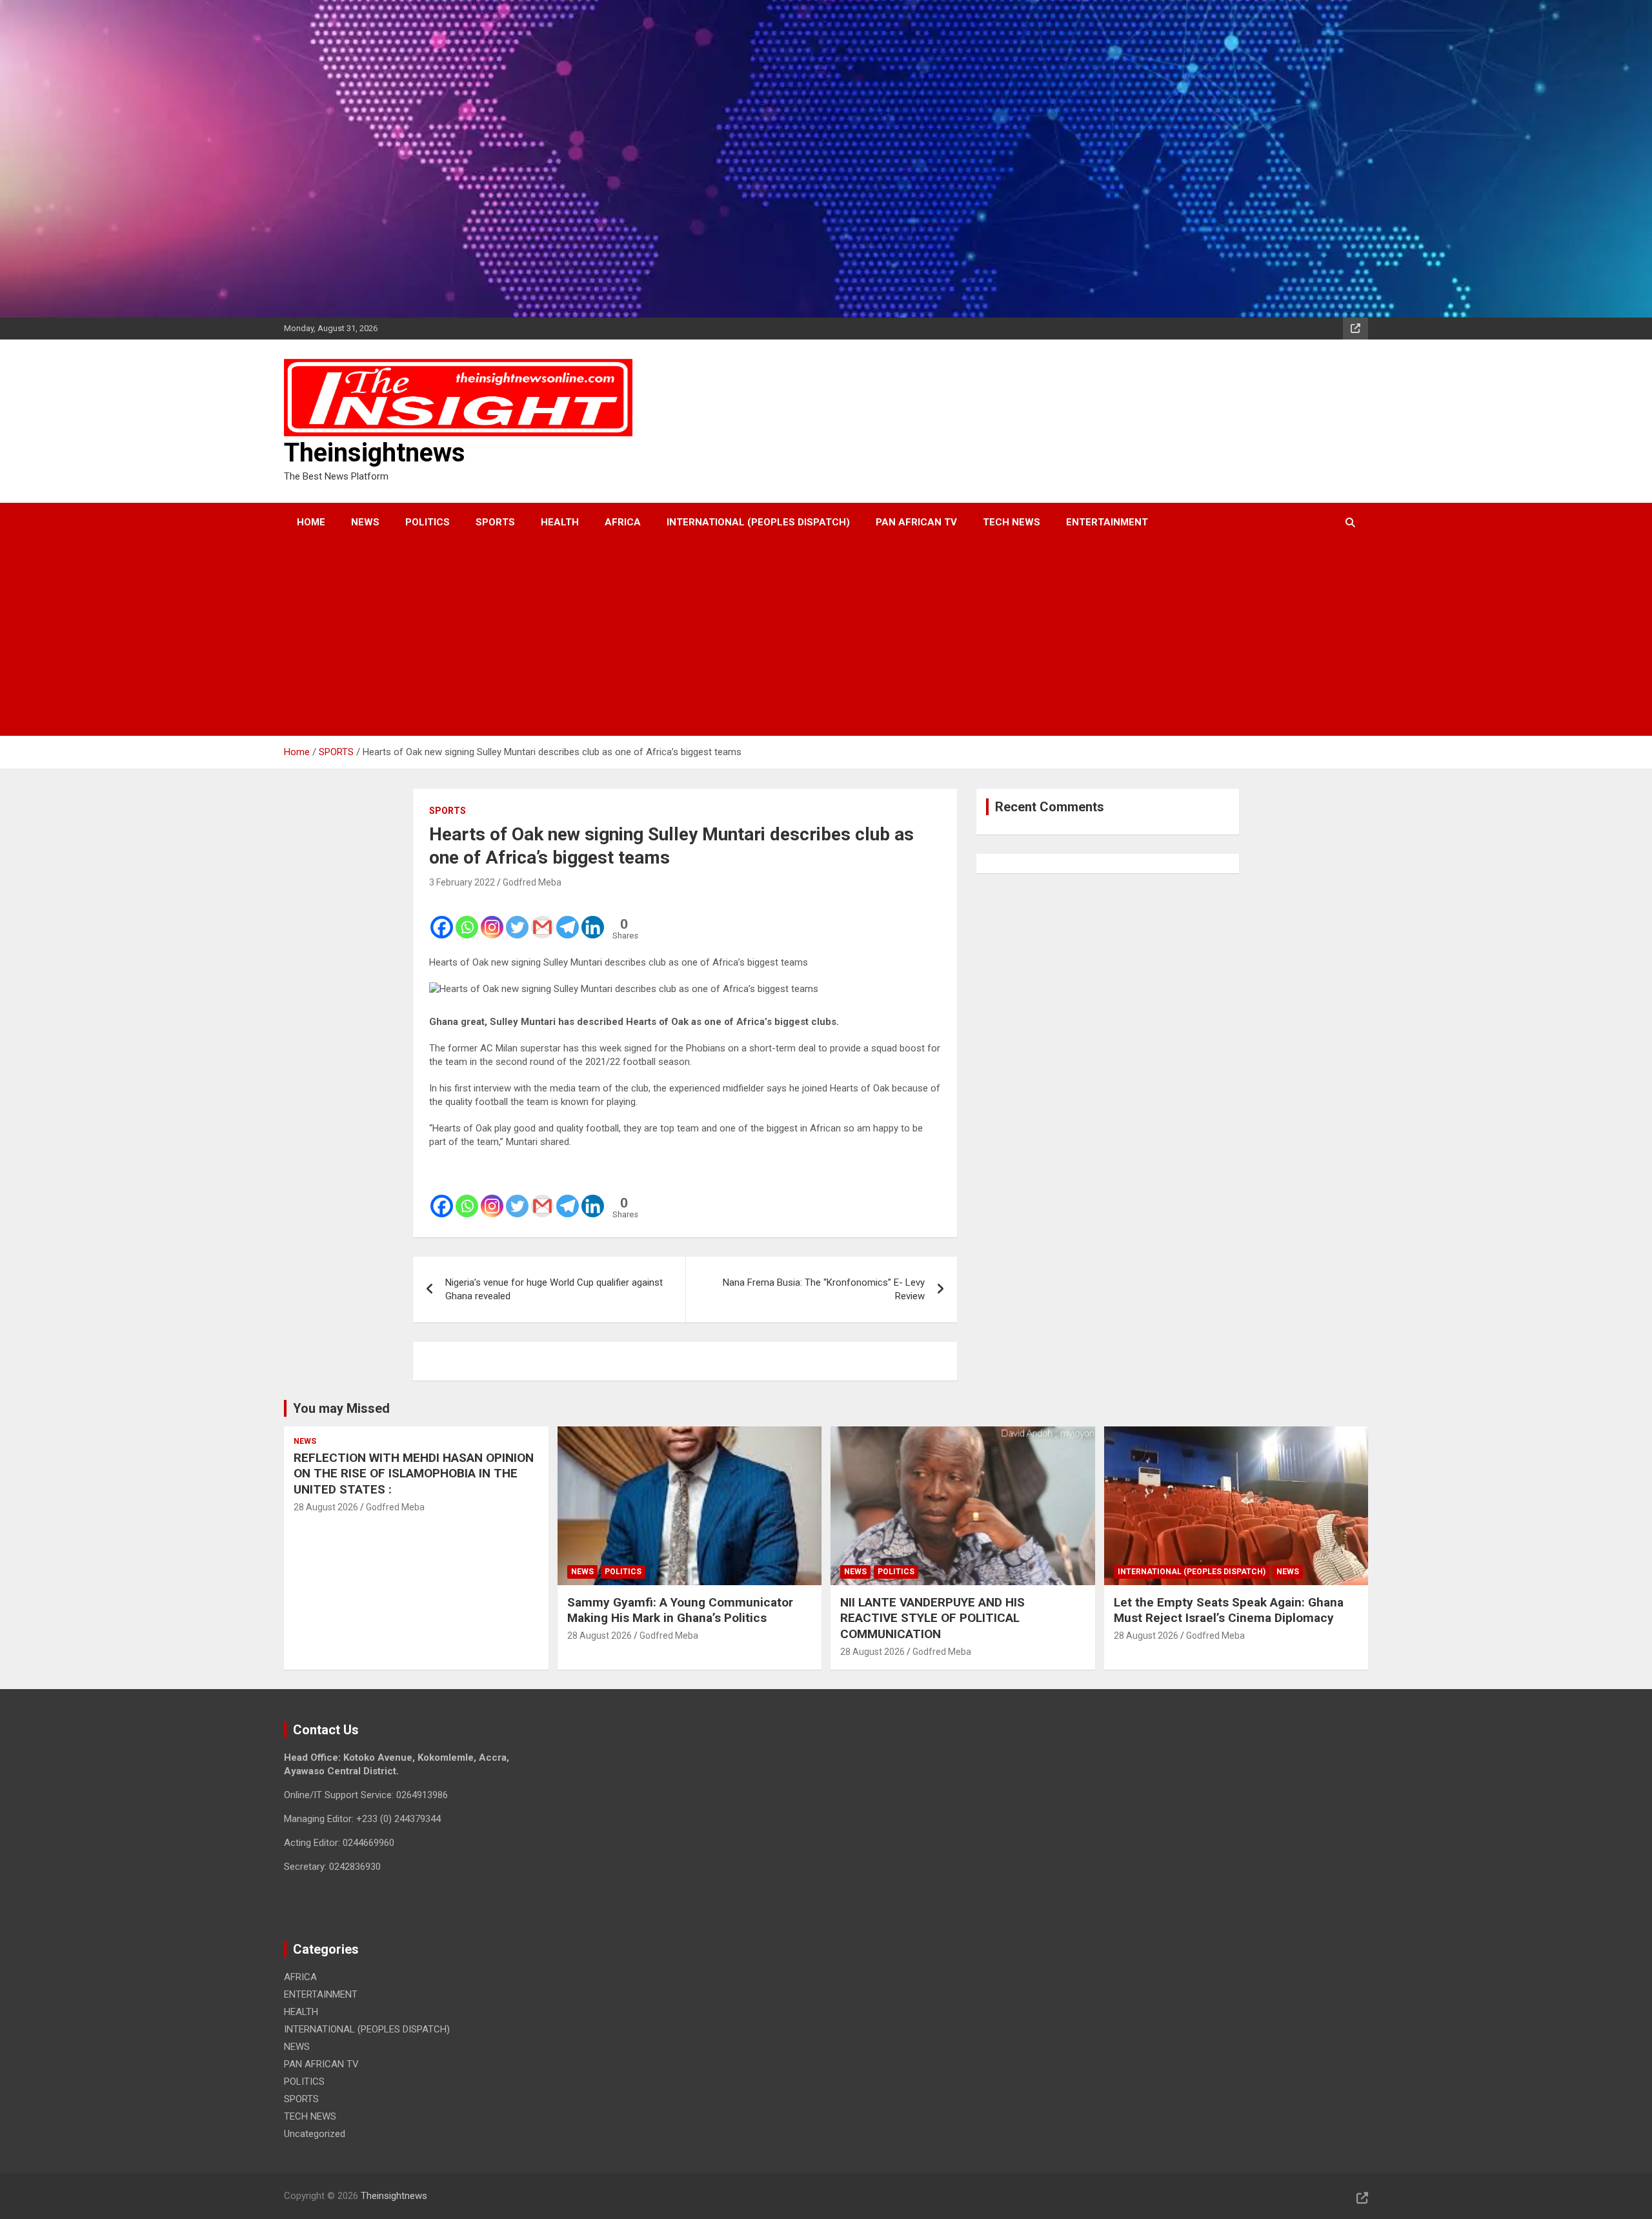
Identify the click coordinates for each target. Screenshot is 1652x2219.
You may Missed (341, 1408)
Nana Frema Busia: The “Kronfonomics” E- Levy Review (824, 1289)
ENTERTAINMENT (1107, 522)
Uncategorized (315, 2134)
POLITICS (428, 522)
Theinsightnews (375, 453)
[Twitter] (517, 918)
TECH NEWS (1012, 522)
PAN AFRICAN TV (916, 522)
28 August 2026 (326, 1507)
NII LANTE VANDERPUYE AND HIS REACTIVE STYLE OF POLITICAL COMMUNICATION (932, 1618)
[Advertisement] (809, 639)
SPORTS (495, 522)
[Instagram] (492, 918)
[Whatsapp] (467, 918)
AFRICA (623, 522)
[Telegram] (568, 918)
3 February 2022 (462, 882)
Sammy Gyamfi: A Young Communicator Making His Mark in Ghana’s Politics (680, 1610)
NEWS (365, 522)
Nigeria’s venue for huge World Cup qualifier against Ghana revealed (554, 1289)
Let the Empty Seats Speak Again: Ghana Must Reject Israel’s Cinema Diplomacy (1229, 1610)
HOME (311, 522)
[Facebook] (442, 918)
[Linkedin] (593, 918)
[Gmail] (542, 918)
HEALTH (560, 522)
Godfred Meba (532, 882)
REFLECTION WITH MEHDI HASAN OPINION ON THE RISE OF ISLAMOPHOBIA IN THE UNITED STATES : (414, 1474)
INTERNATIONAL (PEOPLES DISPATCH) (758, 522)
